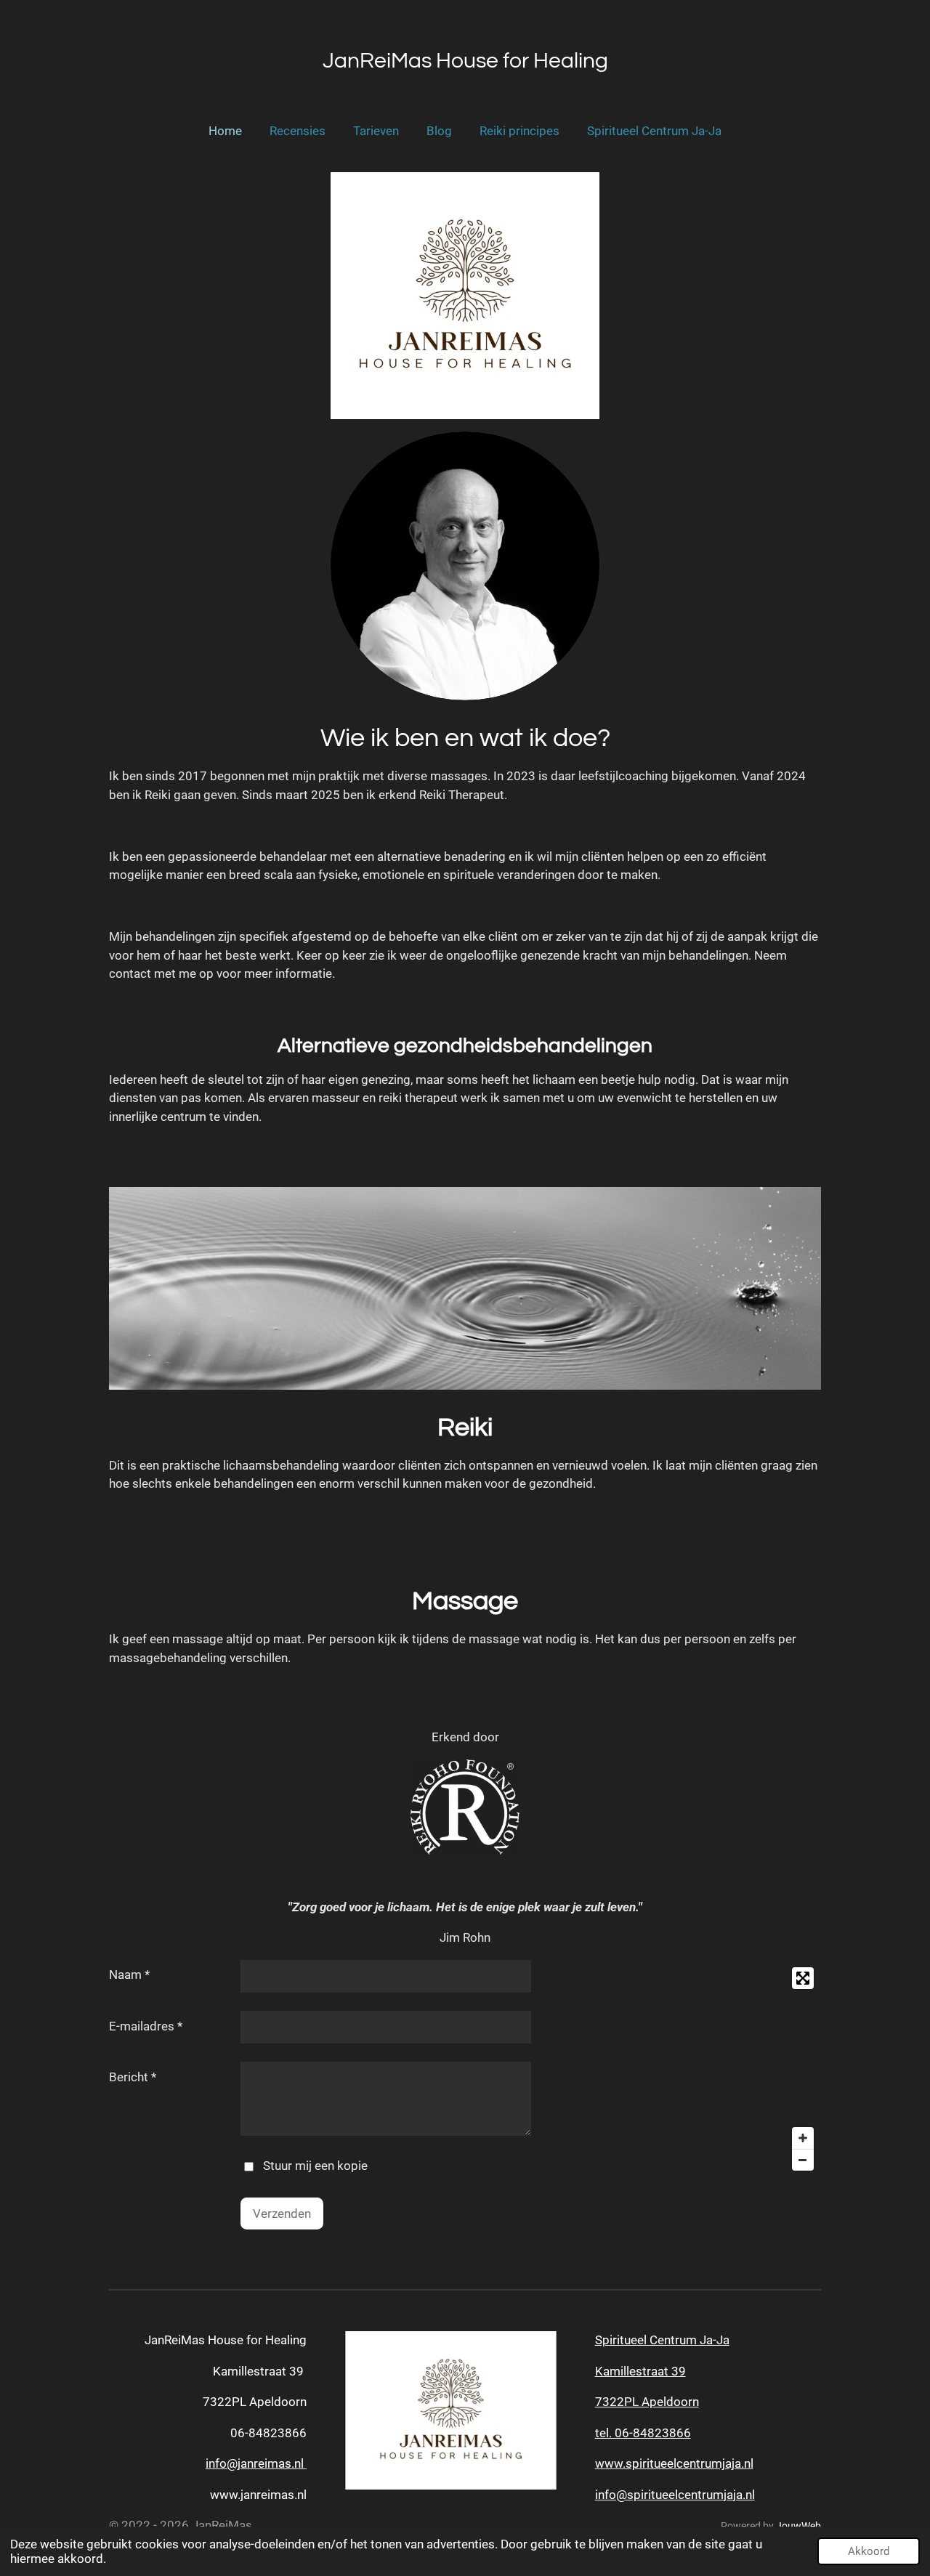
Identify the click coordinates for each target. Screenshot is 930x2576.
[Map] (708, 2069)
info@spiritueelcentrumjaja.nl (675, 2495)
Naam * (129, 1974)
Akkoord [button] (869, 2551)
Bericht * (133, 2077)
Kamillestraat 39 (640, 2371)
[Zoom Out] (803, 2160)
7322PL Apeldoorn (647, 2402)
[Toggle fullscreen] (803, 1978)
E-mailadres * (146, 2026)
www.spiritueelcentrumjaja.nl (674, 2463)
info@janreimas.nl (256, 2463)
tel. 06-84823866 (643, 2433)
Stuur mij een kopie (315, 2166)
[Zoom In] (803, 2138)
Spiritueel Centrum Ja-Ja (662, 2340)
